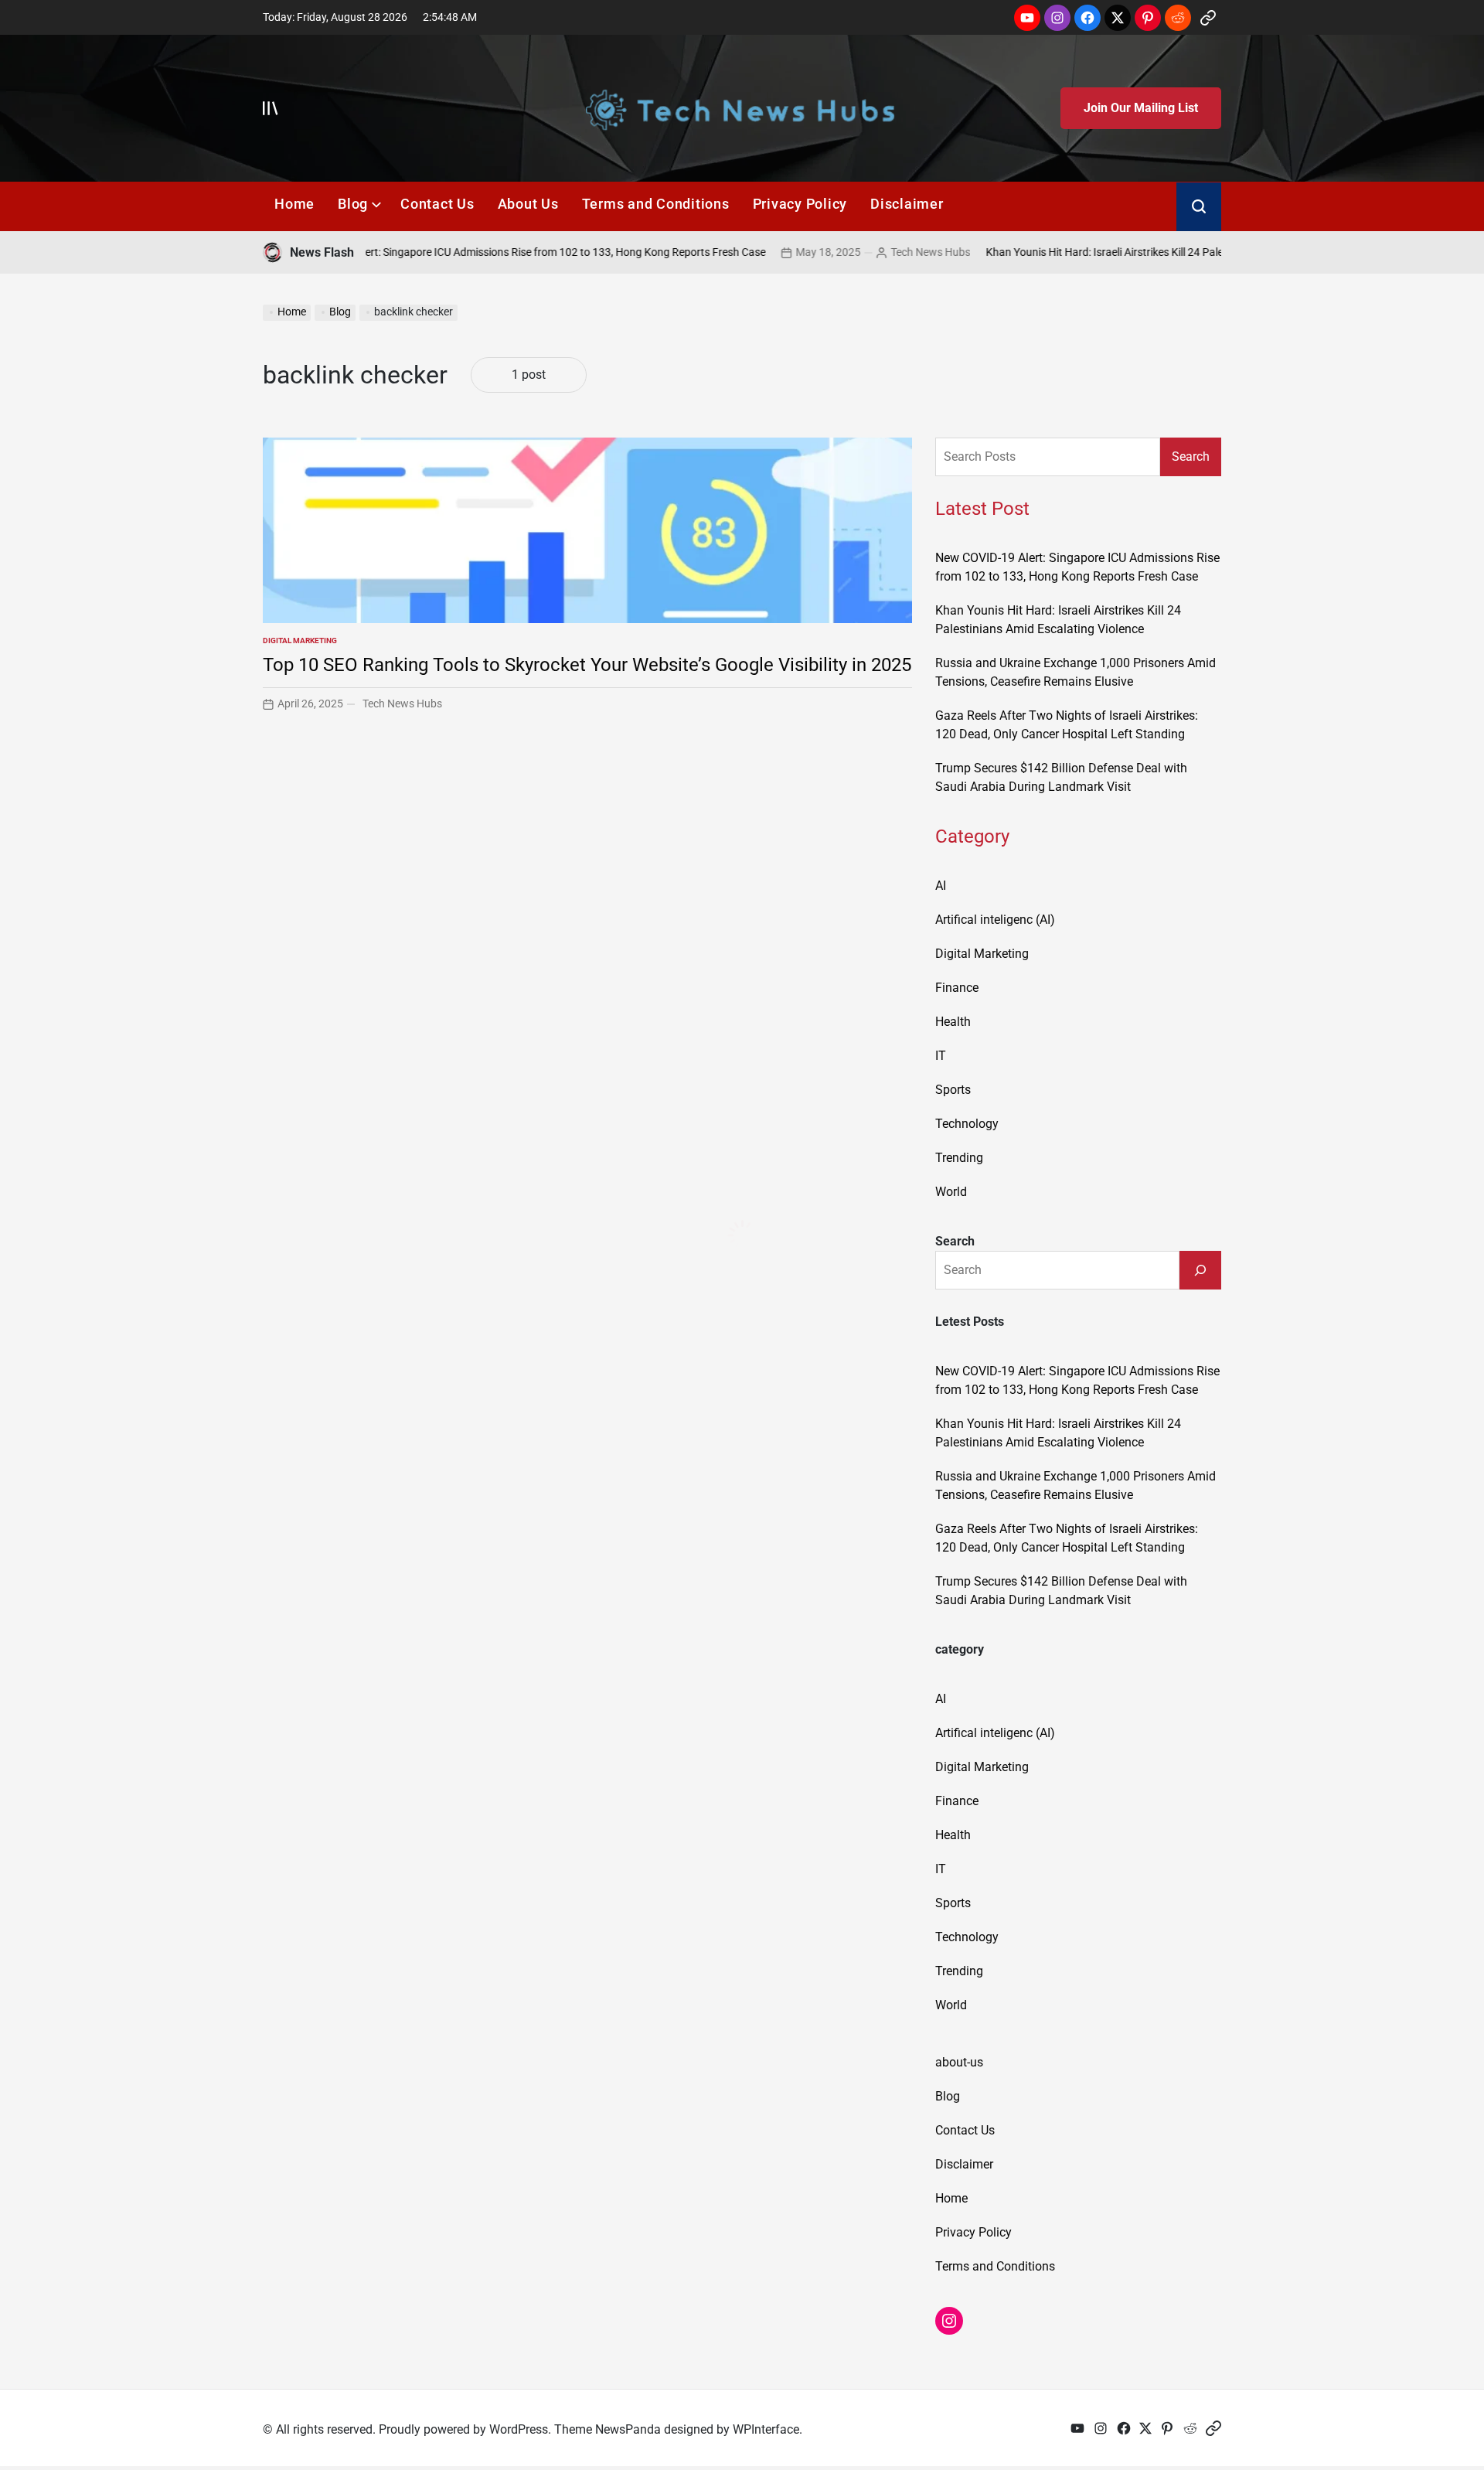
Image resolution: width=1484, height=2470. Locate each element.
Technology (967, 1124)
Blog (353, 204)
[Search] (1200, 1270)
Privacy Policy (800, 204)
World (951, 1192)
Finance (957, 988)
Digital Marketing (300, 640)
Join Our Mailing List (1141, 108)
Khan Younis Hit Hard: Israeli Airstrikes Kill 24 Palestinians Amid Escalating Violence (1122, 252)
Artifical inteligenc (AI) (995, 920)
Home (294, 204)
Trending (959, 1158)
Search (1191, 457)
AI (941, 886)
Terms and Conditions (656, 204)
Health (953, 1022)
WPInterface (766, 2429)
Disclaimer (907, 204)
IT (941, 1056)
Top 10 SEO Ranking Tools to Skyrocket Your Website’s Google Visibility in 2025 (587, 665)
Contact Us (437, 204)
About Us (528, 204)
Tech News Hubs (868, 252)
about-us (959, 2062)
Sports (953, 1090)
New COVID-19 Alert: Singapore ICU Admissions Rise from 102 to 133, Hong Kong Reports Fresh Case (461, 252)
